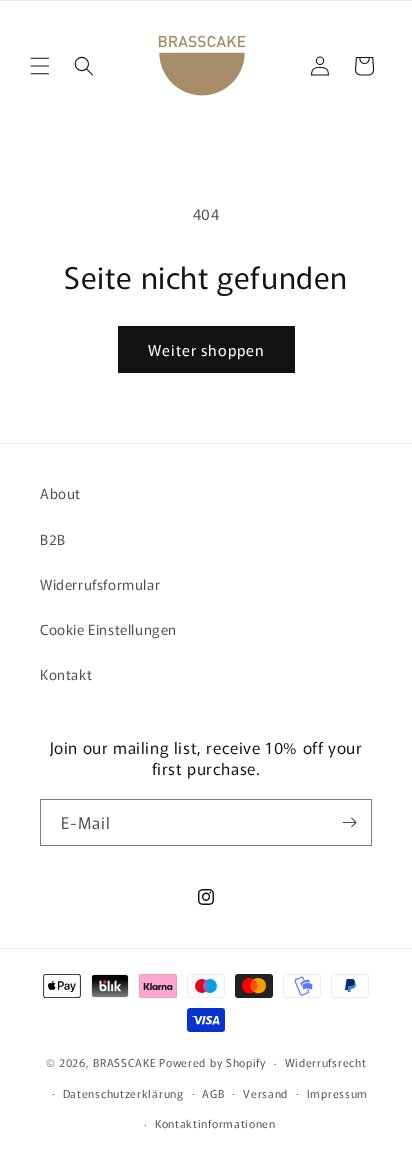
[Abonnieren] (349, 822)
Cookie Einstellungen (108, 629)
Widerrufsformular (100, 584)
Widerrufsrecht (326, 1062)
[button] (40, 66)
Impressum (337, 1093)
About (60, 493)
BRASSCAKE (124, 1062)
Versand (265, 1093)
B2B (53, 539)
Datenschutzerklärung (123, 1093)
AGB (213, 1093)
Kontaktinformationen (215, 1123)
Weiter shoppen (206, 349)
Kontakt (66, 674)
